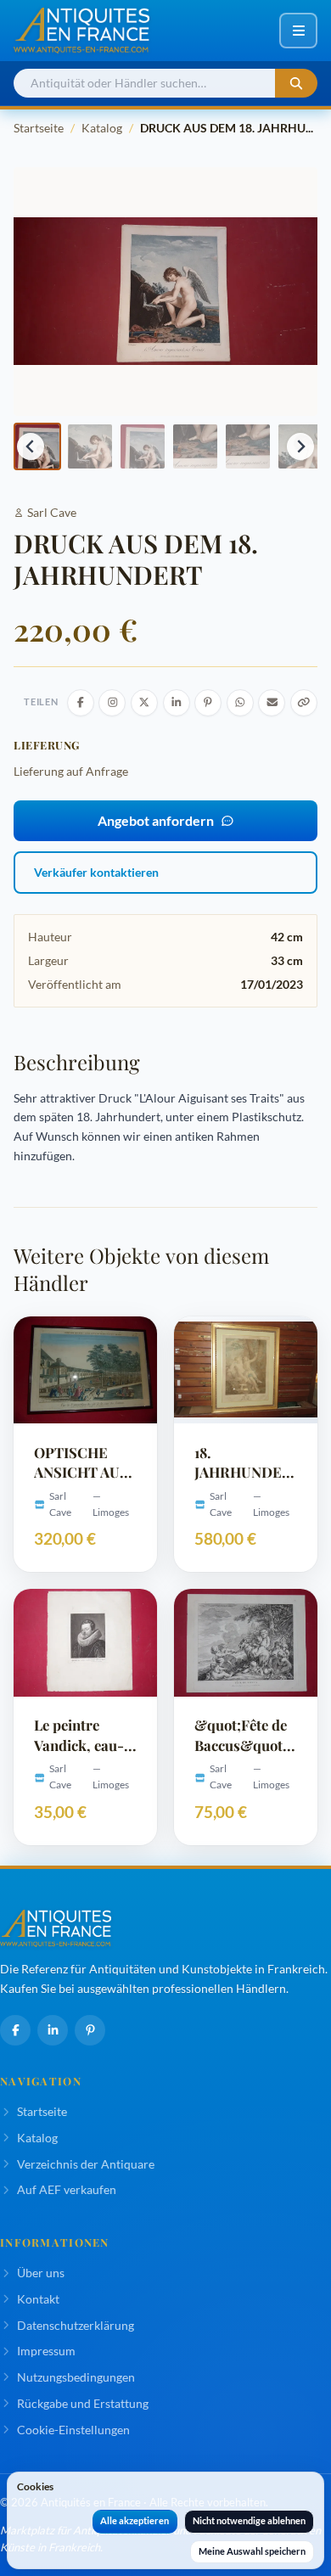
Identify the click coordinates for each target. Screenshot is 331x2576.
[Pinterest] (90, 2030)
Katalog (102, 128)
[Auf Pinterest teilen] (208, 703)
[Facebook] (15, 2030)
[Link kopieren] (304, 703)
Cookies (35, 2486)
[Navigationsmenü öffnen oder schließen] (298, 31)
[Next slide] (300, 446)
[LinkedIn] (53, 2030)
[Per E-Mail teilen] (272, 703)
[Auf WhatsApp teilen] (240, 703)
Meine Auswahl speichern (252, 2551)
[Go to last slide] (31, 446)
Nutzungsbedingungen (76, 2377)
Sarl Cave (52, 512)
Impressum (46, 2351)
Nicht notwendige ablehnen (249, 2520)
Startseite (39, 128)
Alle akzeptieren (135, 2520)
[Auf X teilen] (144, 703)
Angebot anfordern (156, 820)
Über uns (41, 2273)
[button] (90, 446)
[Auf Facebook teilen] (81, 703)
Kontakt (38, 2299)
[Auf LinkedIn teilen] (177, 703)
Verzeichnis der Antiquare (86, 2164)
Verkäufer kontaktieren (96, 872)
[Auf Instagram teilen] (112, 703)
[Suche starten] (296, 84)
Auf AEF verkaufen (67, 2189)
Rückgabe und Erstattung (83, 2403)
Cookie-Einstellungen (73, 2430)
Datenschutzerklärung (76, 2325)
